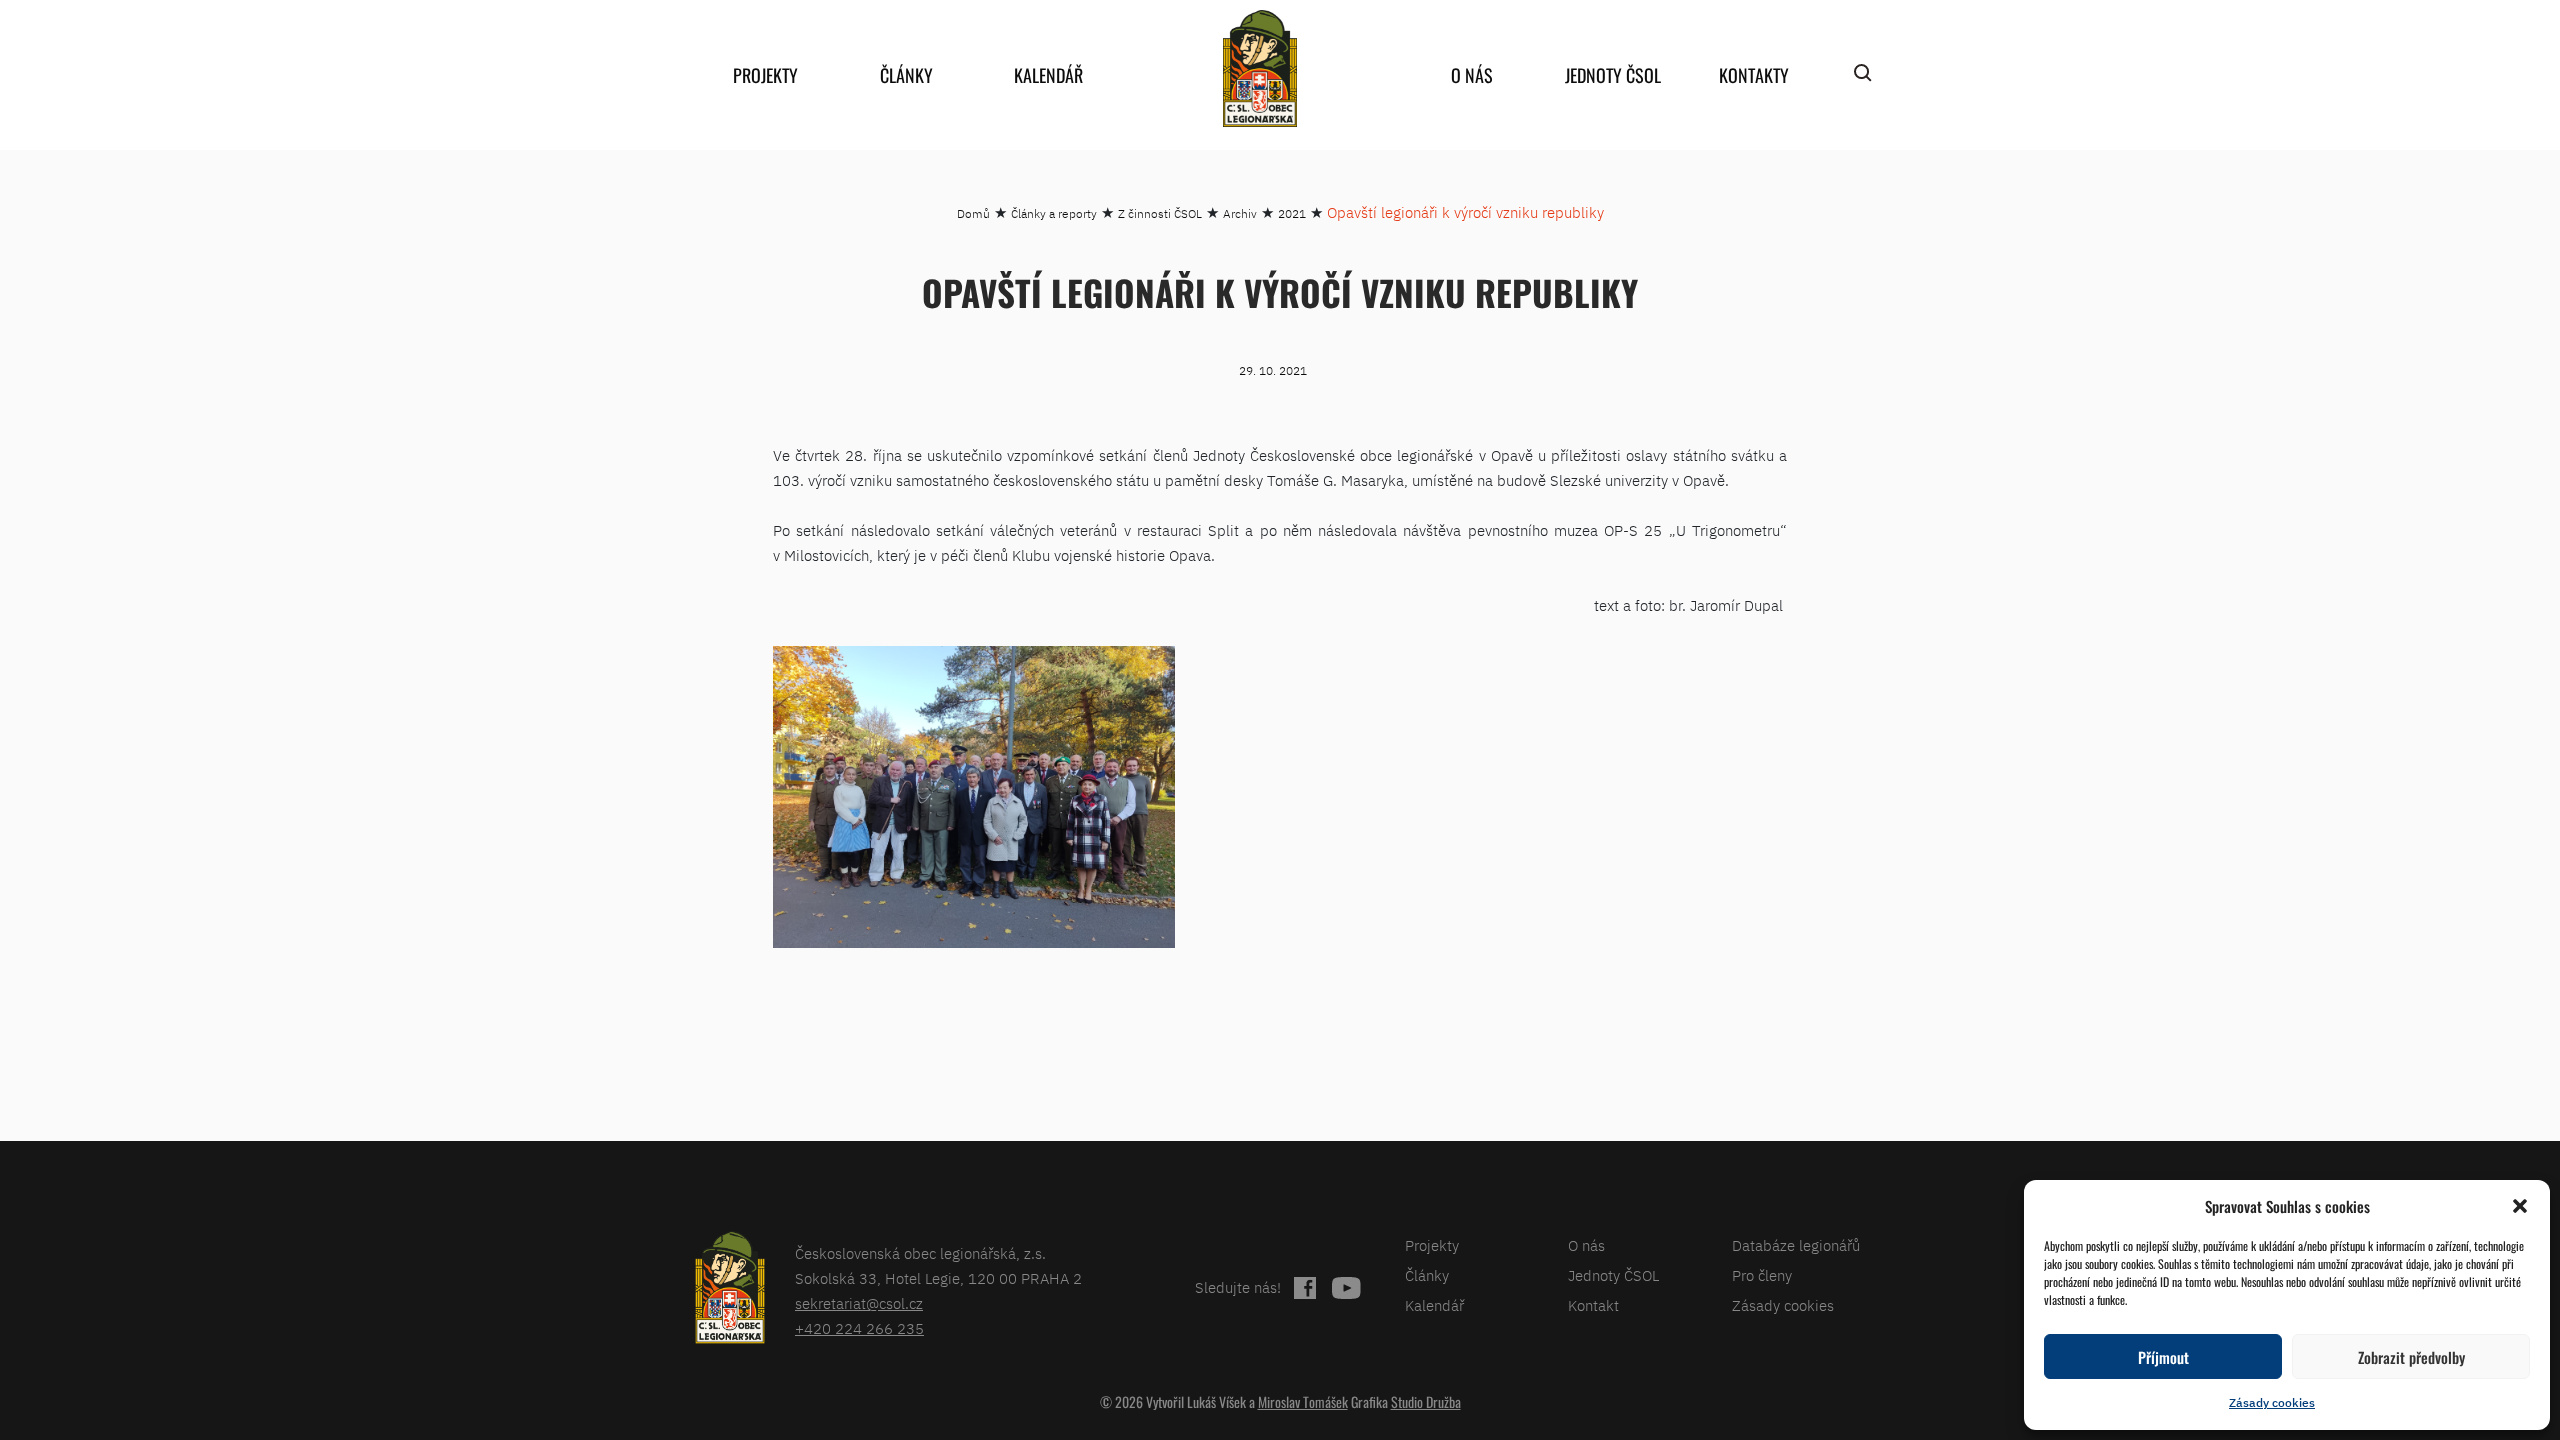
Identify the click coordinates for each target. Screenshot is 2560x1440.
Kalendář (1048, 75)
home (1260, 68)
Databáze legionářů (1796, 1245)
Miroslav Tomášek (1303, 1401)
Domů (973, 213)
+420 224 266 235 (859, 1328)
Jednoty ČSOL (1613, 75)
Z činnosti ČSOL (1160, 213)
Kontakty (1754, 75)
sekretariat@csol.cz (859, 1303)
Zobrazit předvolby (2411, 1357)
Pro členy (1762, 1275)
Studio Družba (1426, 1401)
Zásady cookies (2272, 1402)
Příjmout (2163, 1357)
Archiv (1240, 213)
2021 (1292, 213)
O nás (1472, 75)
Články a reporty (1054, 213)
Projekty (765, 75)
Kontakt (1593, 1305)
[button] (2520, 1206)
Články (906, 75)
